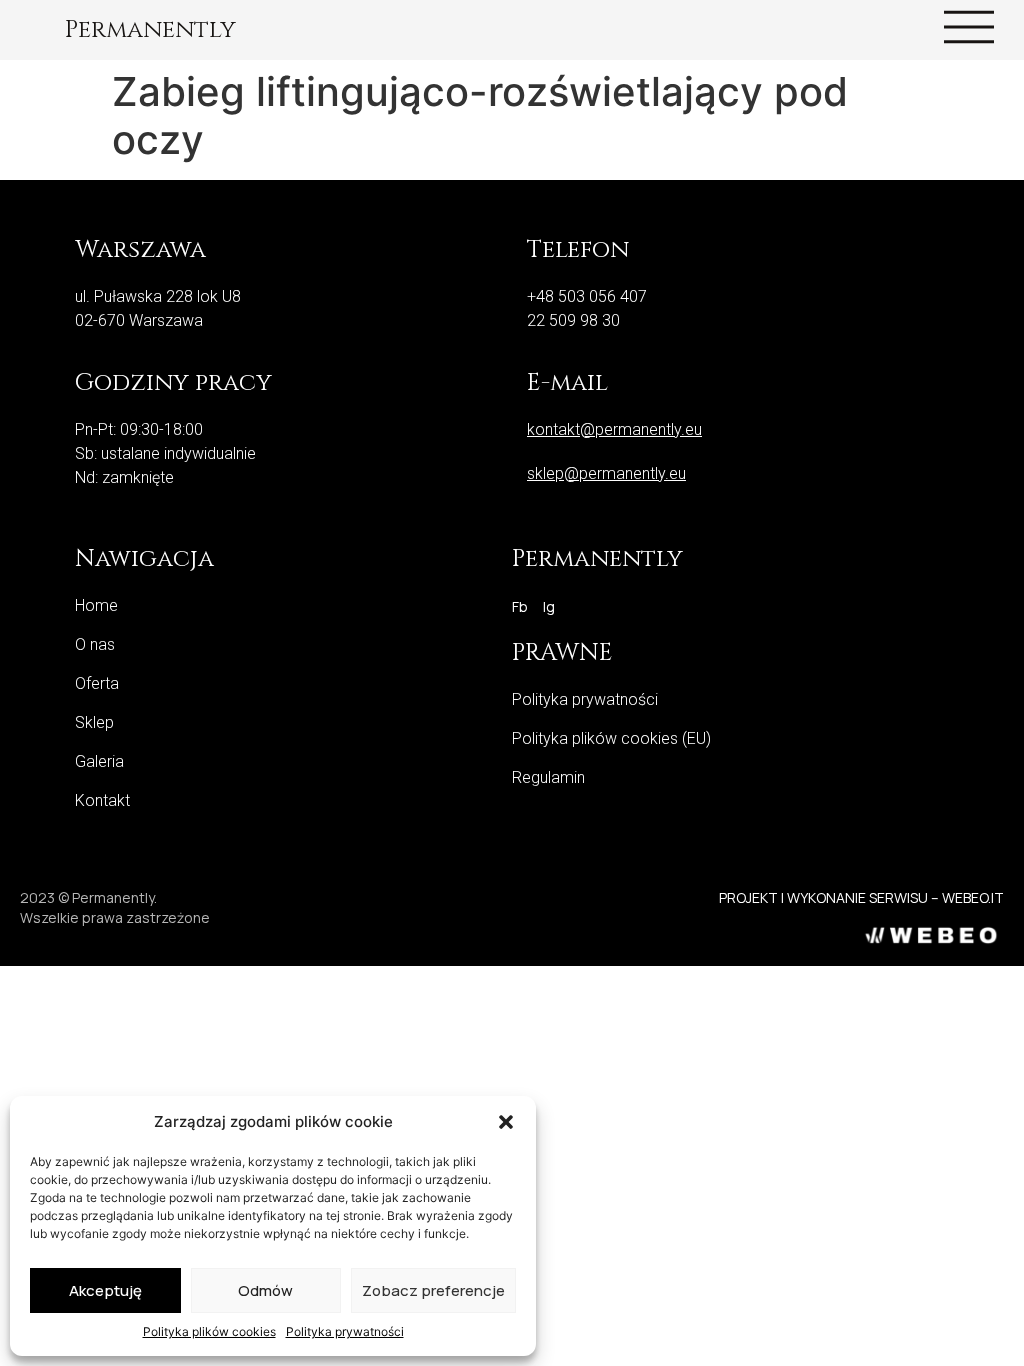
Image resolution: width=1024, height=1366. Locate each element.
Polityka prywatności (345, 1331)
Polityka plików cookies (209, 1331)
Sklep (94, 722)
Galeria (99, 761)
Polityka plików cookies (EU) (611, 738)
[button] (506, 1122)
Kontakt (102, 800)
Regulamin (548, 777)
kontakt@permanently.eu (614, 429)
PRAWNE (562, 653)
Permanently (150, 30)
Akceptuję (105, 1290)
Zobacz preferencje (433, 1290)
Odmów (265, 1290)
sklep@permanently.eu (606, 473)
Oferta (97, 683)
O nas (95, 644)
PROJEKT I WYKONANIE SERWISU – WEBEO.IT (861, 897)
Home (96, 605)
